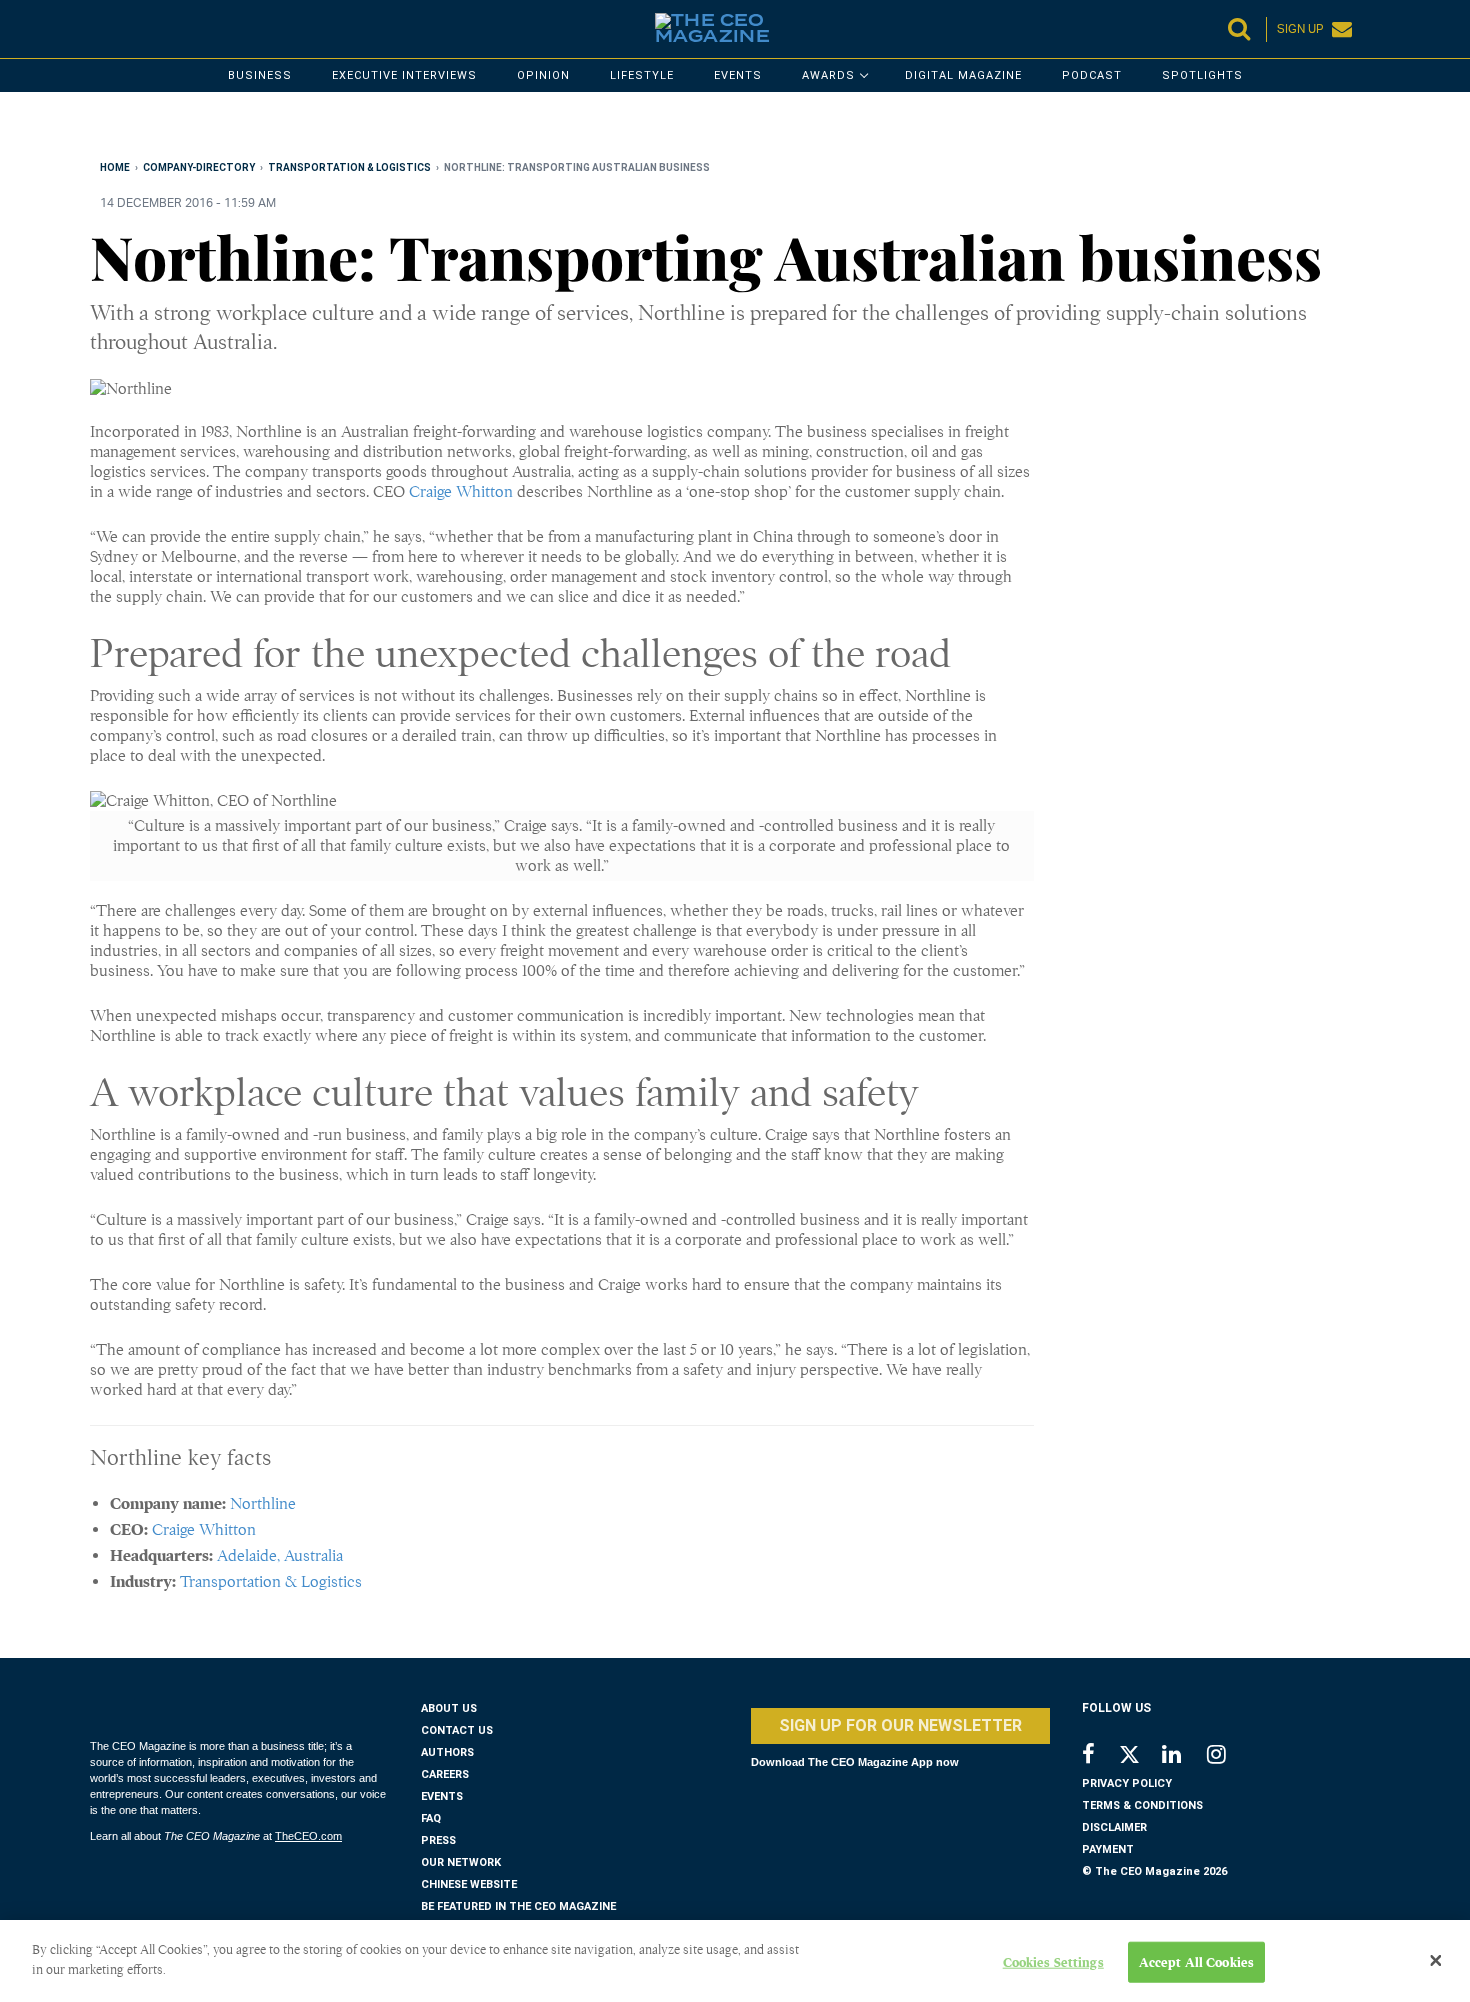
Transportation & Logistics (271, 1582)
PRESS (438, 1840)
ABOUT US (449, 1708)
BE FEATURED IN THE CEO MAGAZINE (518, 1906)
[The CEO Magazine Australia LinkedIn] (1184, 1756)
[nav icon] (100, 29)
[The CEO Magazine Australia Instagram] (1229, 1756)
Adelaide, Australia (280, 1556)
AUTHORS (447, 1752)
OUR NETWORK (461, 1862)
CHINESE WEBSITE (469, 1884)
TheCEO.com (308, 1836)
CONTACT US (457, 1730)
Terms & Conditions (1142, 1805)
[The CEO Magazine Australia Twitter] (1139, 1758)
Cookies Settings (1053, 1962)
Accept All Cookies (1196, 1962)
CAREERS (445, 1774)
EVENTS (442, 1796)
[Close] (1436, 1961)
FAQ (431, 1818)
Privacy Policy (1127, 1783)
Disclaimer (1114, 1827)
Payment (1108, 1849)
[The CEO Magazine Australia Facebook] (1099, 1756)
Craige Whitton (461, 492)
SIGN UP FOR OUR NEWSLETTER (900, 1725)
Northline (263, 1504)
